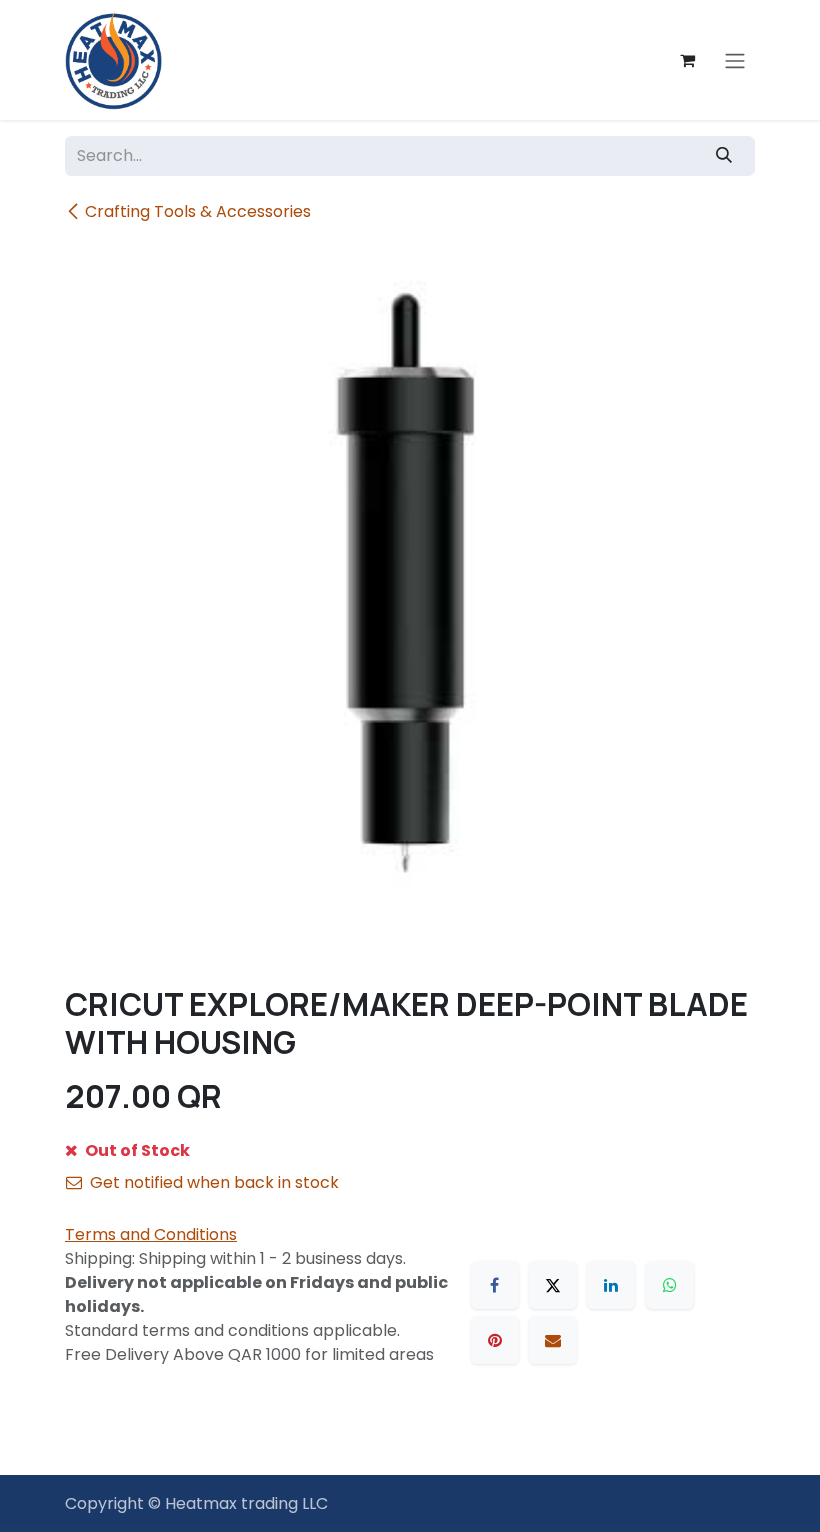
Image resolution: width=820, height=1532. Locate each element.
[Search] (724, 156)
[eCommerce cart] (687, 60)
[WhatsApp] (670, 1285)
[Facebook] (495, 1285)
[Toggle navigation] (735, 60)
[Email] (553, 1340)
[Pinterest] (495, 1340)
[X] (553, 1285)
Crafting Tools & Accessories (198, 211)
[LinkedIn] (611, 1285)
